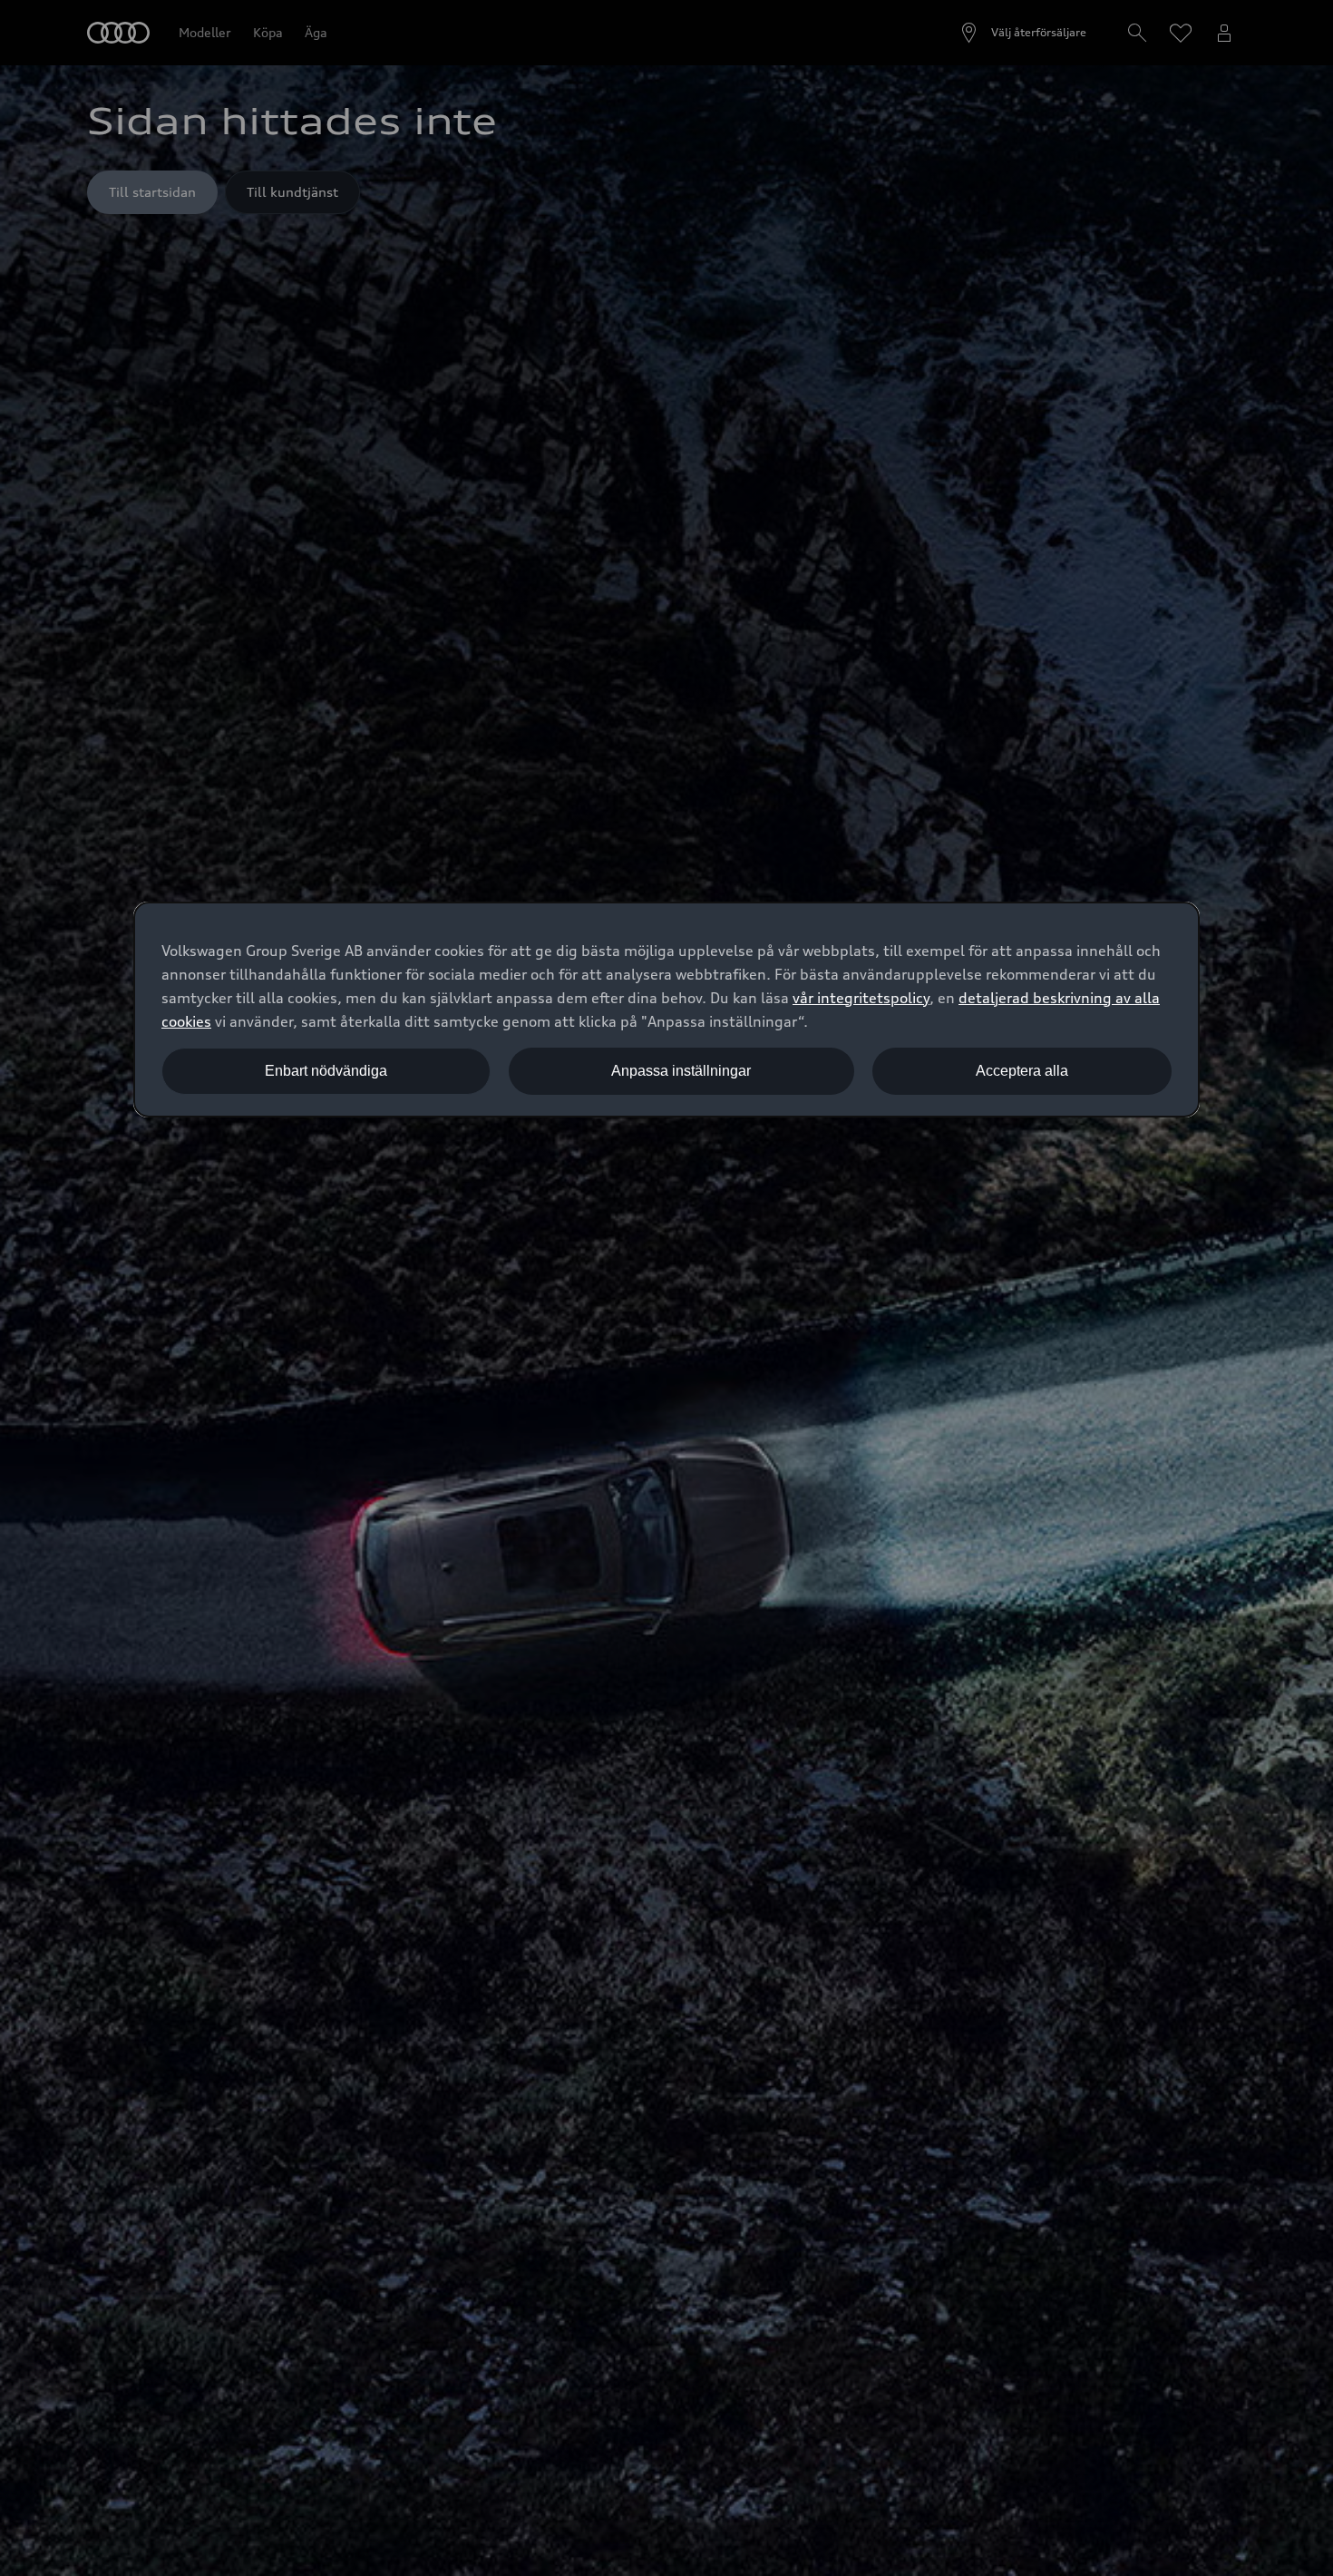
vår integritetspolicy (861, 998)
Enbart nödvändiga (326, 1071)
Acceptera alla (1022, 1071)
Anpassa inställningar (681, 1071)
